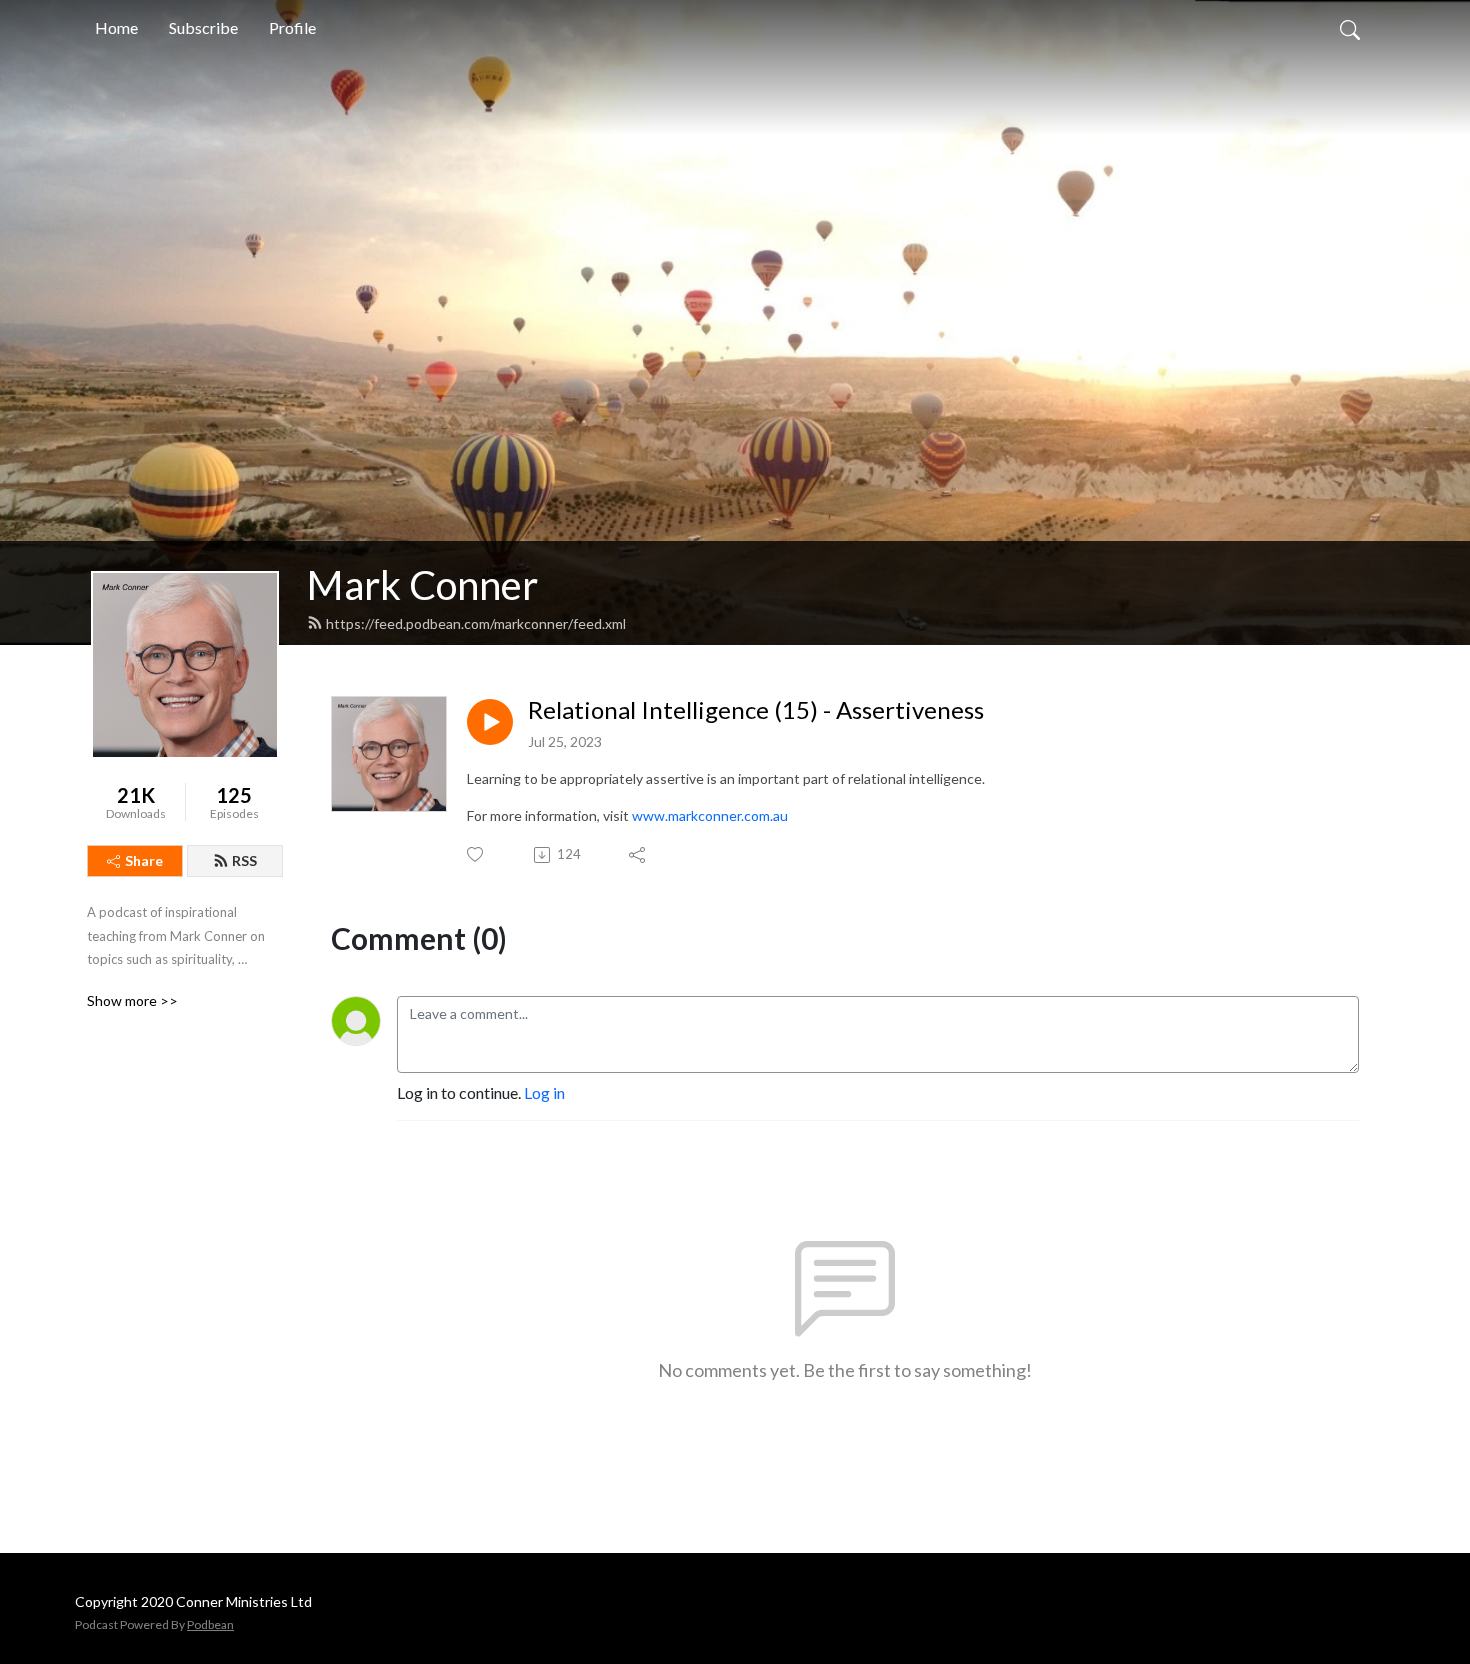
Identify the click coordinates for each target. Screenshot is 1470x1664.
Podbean (210, 1624)
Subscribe (203, 27)
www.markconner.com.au (710, 815)
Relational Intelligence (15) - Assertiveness (756, 710)
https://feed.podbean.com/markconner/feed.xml (476, 623)
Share (144, 860)
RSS (244, 860)
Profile (292, 27)
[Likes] (476, 854)
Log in (544, 1092)
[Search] (1350, 28)
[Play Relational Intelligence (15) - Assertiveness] (490, 722)
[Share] (638, 855)
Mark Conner (422, 585)
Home (116, 27)
